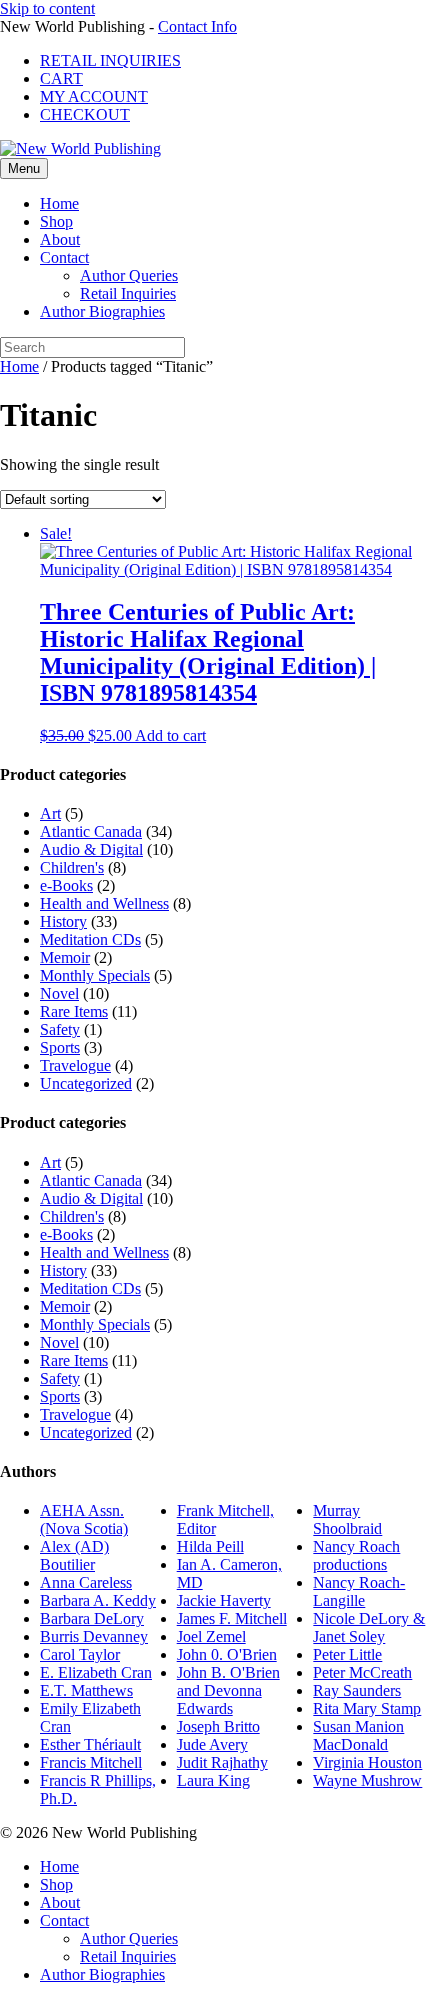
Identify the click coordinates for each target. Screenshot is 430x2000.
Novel (59, 993)
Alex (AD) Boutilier (74, 1555)
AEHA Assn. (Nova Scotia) (84, 1519)
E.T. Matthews (86, 1690)
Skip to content (47, 8)
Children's (72, 867)
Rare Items (74, 1011)
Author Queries (129, 275)
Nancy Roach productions (356, 1555)
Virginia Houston (367, 1762)
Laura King (213, 1780)
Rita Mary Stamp (367, 1708)
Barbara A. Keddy (98, 1600)
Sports (60, 1047)
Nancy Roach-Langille (359, 1591)
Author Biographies (102, 311)
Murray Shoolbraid (347, 1519)
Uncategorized (86, 1083)
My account (94, 96)
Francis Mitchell (91, 1762)
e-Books (66, 885)
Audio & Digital (91, 849)
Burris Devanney (94, 1636)
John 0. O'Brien (227, 1654)
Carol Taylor (80, 1654)
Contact (64, 257)
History (63, 921)
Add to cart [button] (170, 735)
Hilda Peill (210, 1546)
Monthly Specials (95, 975)
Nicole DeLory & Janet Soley (369, 1627)
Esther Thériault (90, 1744)
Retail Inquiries (110, 60)
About (60, 239)
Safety (60, 1029)
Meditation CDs (90, 939)
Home (59, 203)
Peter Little (347, 1654)
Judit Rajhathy (222, 1762)
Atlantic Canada (91, 831)
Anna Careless (86, 1582)
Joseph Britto (218, 1726)
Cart (61, 78)
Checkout (85, 114)
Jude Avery (212, 1744)
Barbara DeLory (92, 1618)
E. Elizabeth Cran (96, 1672)
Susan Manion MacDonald (358, 1735)
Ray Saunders (357, 1690)
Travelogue (75, 1065)
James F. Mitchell (232, 1618)
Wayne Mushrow (367, 1780)
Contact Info (197, 26)
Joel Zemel (211, 1636)
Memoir (65, 957)
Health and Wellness (104, 903)
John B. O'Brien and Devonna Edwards (228, 1690)
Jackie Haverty (224, 1600)
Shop (56, 221)
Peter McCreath (362, 1672)
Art (50, 813)
